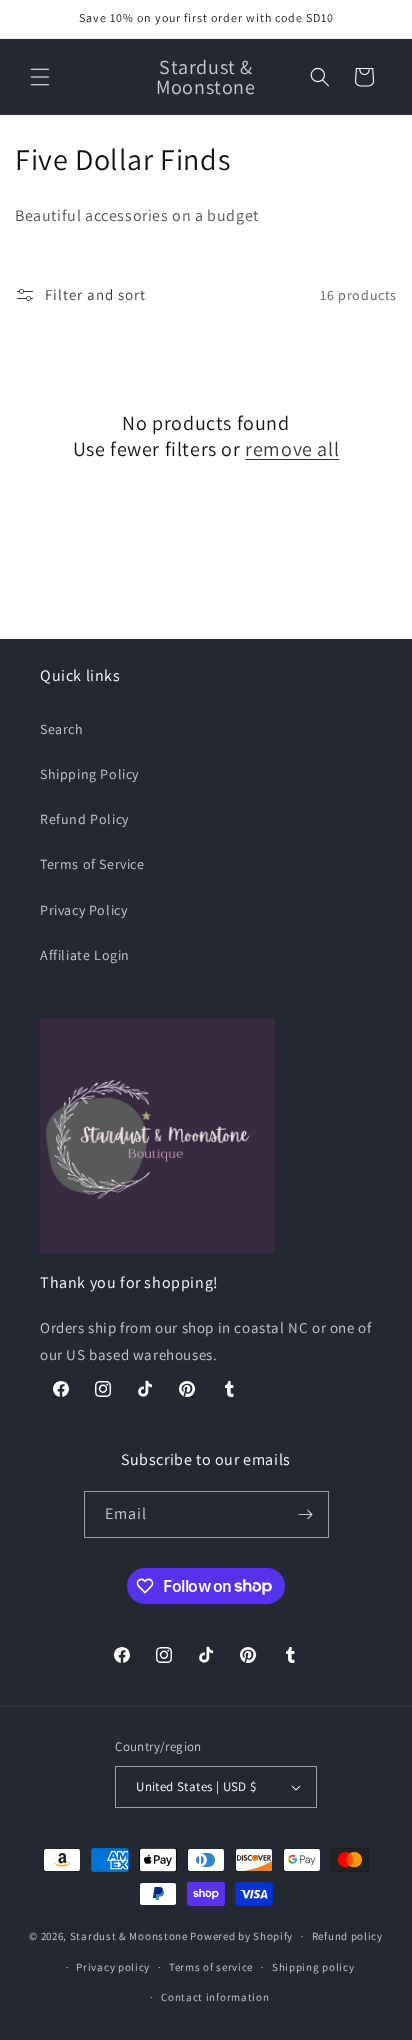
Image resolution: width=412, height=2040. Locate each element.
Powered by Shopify (241, 1936)
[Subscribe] (306, 1514)
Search (62, 729)
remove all (292, 449)
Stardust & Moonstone (129, 1936)
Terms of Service (92, 864)
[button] (40, 77)
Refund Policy (84, 819)
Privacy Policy (83, 910)
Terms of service (211, 1967)
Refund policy (347, 1936)
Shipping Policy (89, 774)
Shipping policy (313, 1967)
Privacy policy (113, 1967)
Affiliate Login (85, 955)
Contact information (215, 1997)
